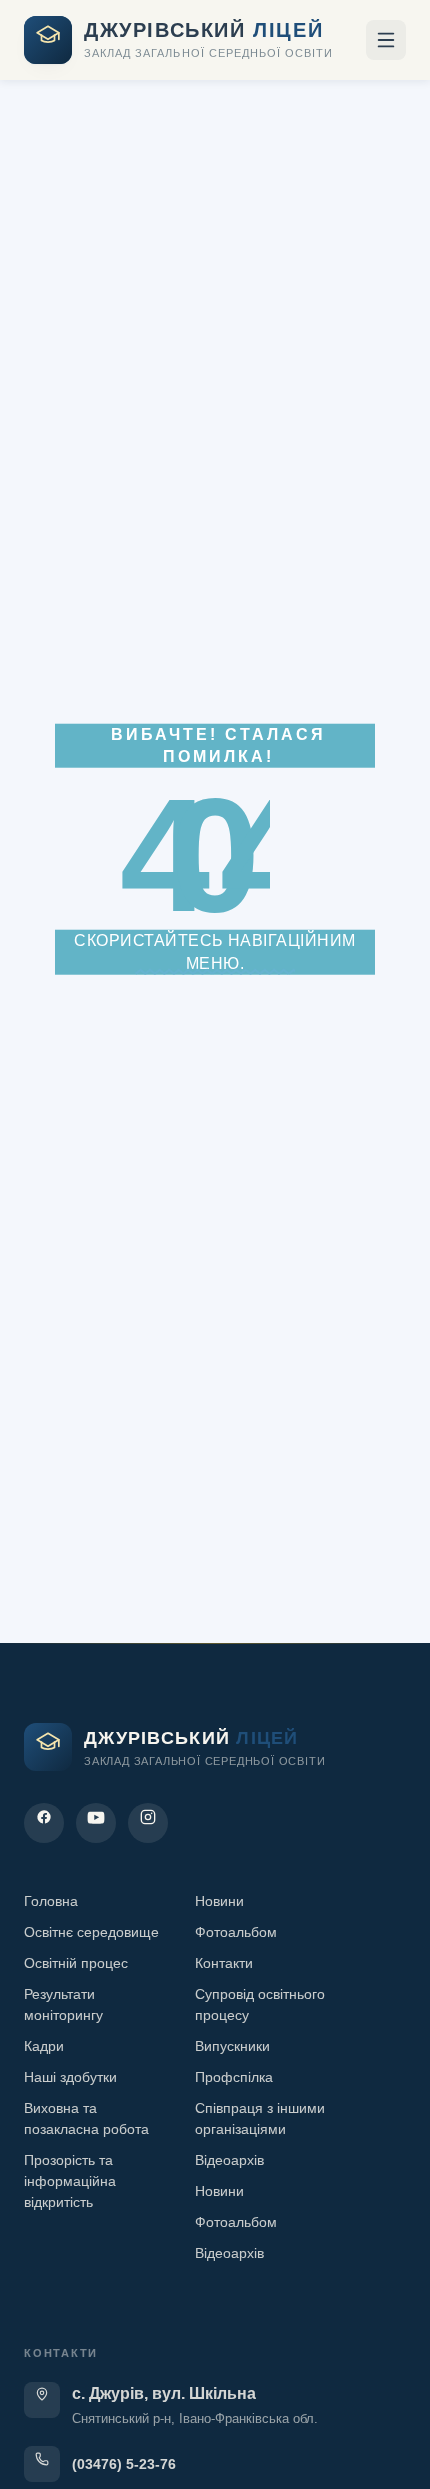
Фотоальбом (236, 1932)
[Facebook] (44, 1823)
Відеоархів (229, 2160)
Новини (219, 1901)
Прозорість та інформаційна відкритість (70, 2181)
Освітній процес (76, 1963)
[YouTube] (96, 1823)
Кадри (44, 2046)
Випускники (232, 2046)
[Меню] (386, 40)
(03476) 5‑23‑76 (124, 2464)
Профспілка (234, 2077)
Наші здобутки (70, 2077)
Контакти (224, 1963)
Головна (51, 1901)
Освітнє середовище (91, 1932)
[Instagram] (148, 1823)
